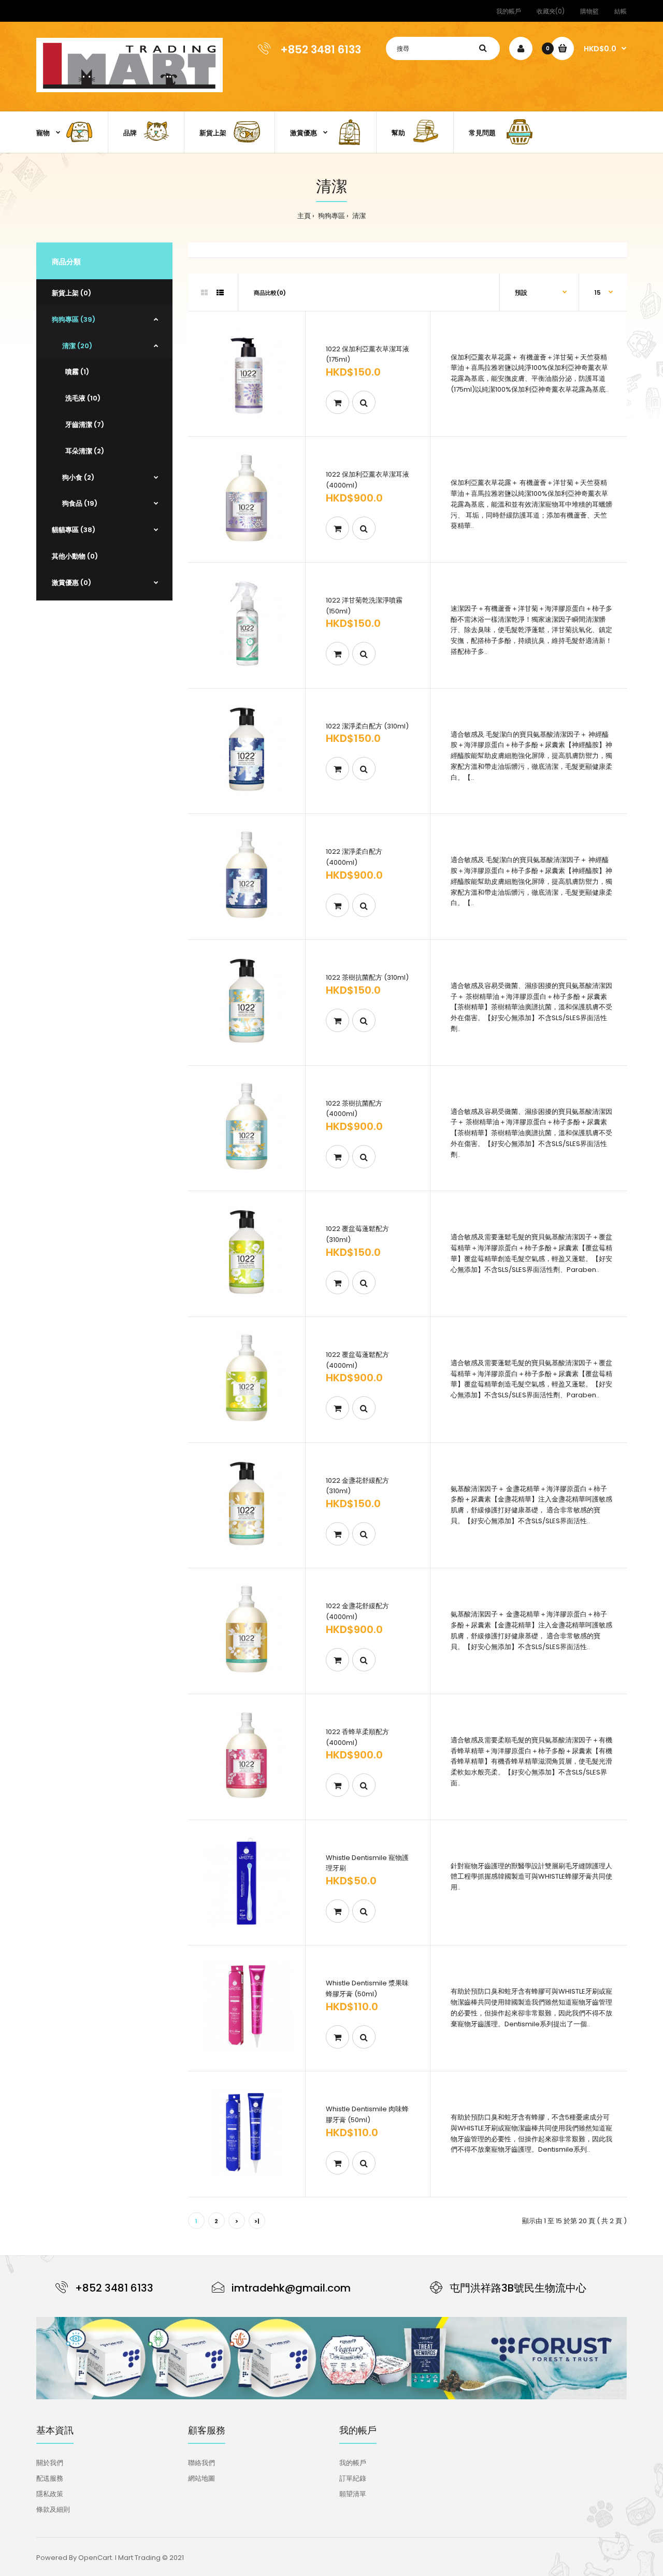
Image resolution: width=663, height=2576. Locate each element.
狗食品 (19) (80, 503)
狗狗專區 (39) (74, 319)
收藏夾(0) (551, 11)
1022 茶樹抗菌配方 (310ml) (367, 977)
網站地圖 (201, 2478)
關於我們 (50, 2463)
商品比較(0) (270, 293)
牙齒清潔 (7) (83, 425)
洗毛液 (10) (81, 398)
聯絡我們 (201, 2463)
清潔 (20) (77, 346)
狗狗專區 (331, 216)
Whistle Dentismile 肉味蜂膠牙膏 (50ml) (367, 2114)
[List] (220, 293)
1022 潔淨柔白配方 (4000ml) (354, 857)
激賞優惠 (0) (71, 583)
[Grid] (204, 293)
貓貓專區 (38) (74, 530)
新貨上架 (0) (71, 293)
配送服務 (50, 2478)
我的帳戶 (509, 11)
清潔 (358, 216)
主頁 (304, 216)
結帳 (621, 11)
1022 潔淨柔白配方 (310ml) (367, 726)
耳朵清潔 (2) (83, 451)
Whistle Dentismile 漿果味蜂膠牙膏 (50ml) (367, 1988)
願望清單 (353, 2494)
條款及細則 (53, 2509)
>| (257, 2221)
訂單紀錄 (353, 2478)
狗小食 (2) (78, 477)
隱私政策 (50, 2494)
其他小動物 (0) (75, 556)
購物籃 (589, 11)
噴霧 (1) (76, 372)
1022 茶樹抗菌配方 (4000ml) (354, 1109)
